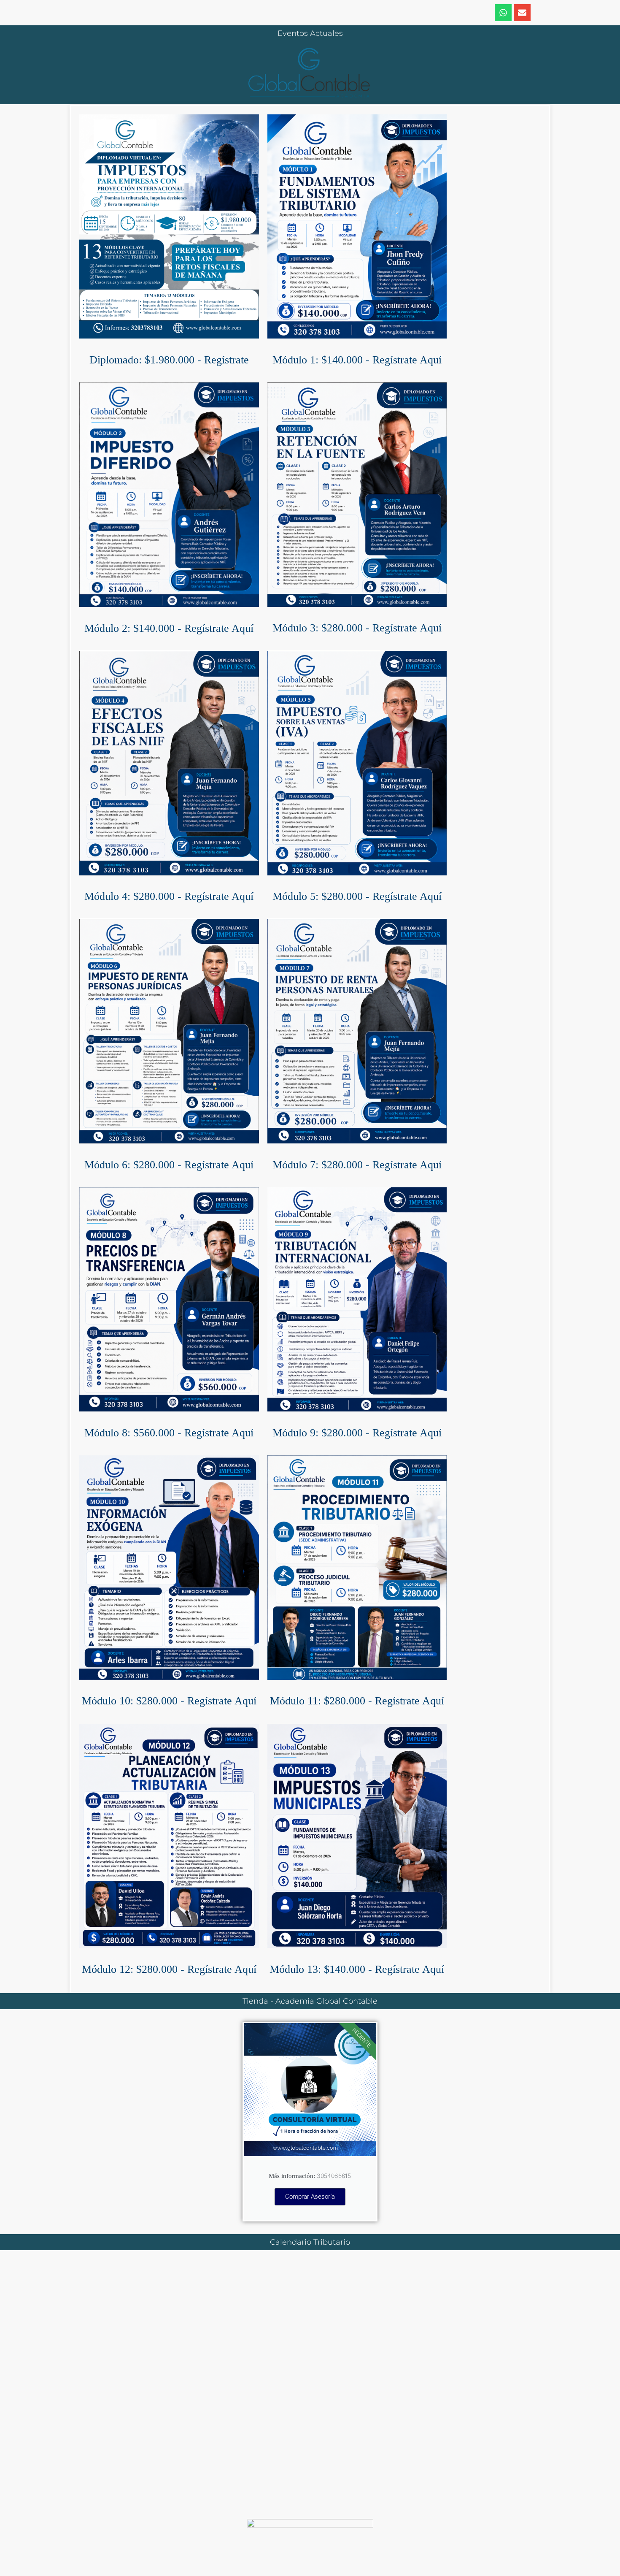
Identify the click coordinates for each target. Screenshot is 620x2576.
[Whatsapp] (503, 13)
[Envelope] (522, 13)
